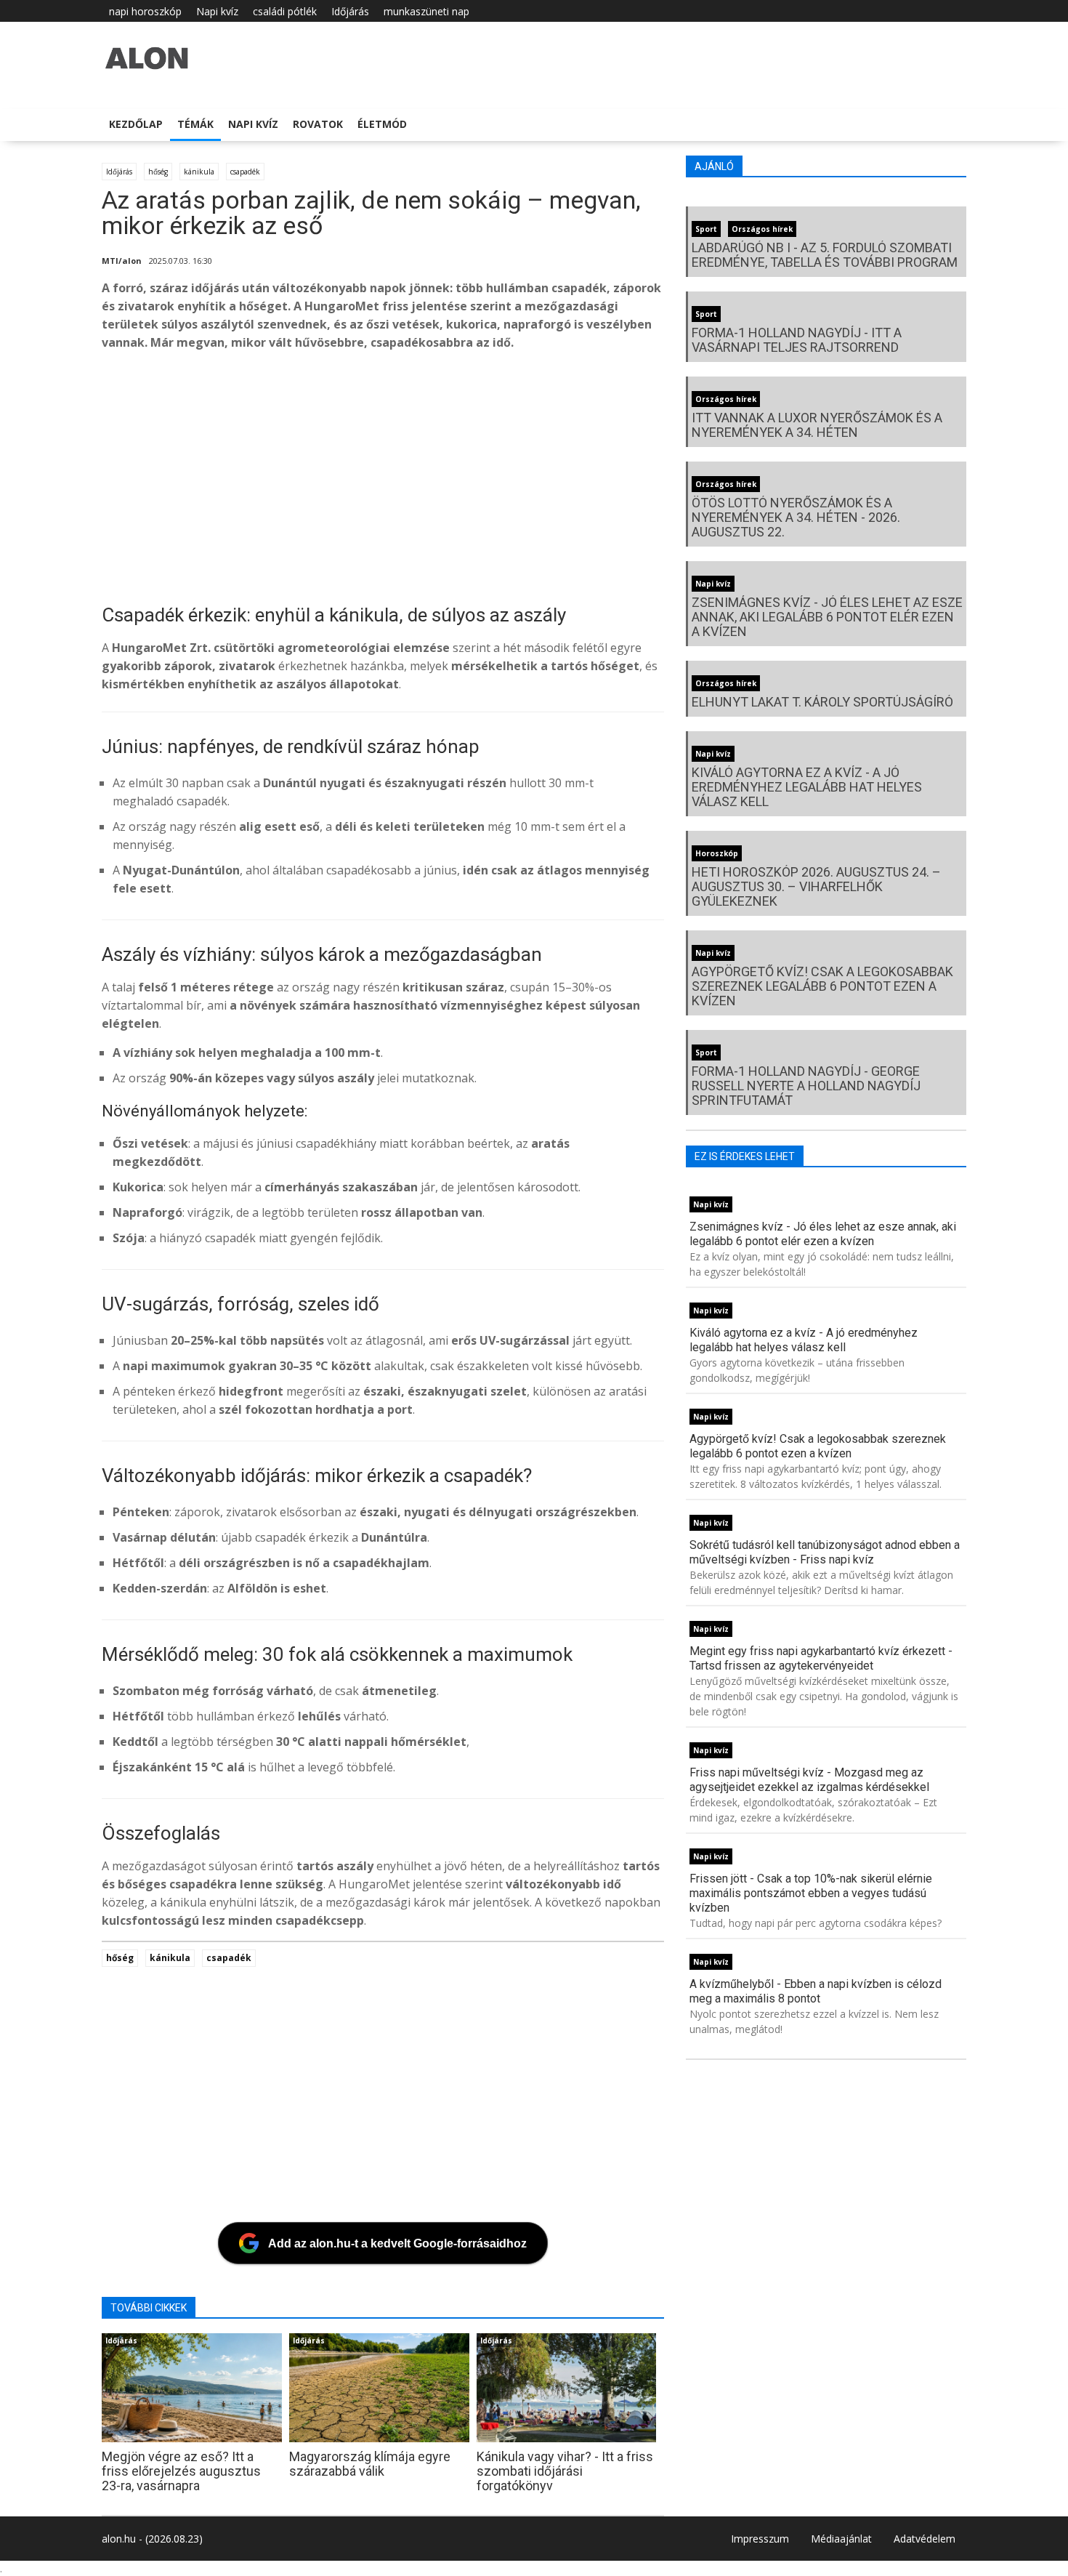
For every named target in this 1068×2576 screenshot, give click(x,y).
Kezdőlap (136, 124)
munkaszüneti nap (426, 11)
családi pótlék (285, 11)
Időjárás (350, 11)
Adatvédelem (925, 2539)
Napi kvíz (217, 11)
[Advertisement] (538, 479)
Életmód (382, 124)
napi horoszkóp (145, 11)
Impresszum (760, 2539)
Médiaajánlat (841, 2539)
